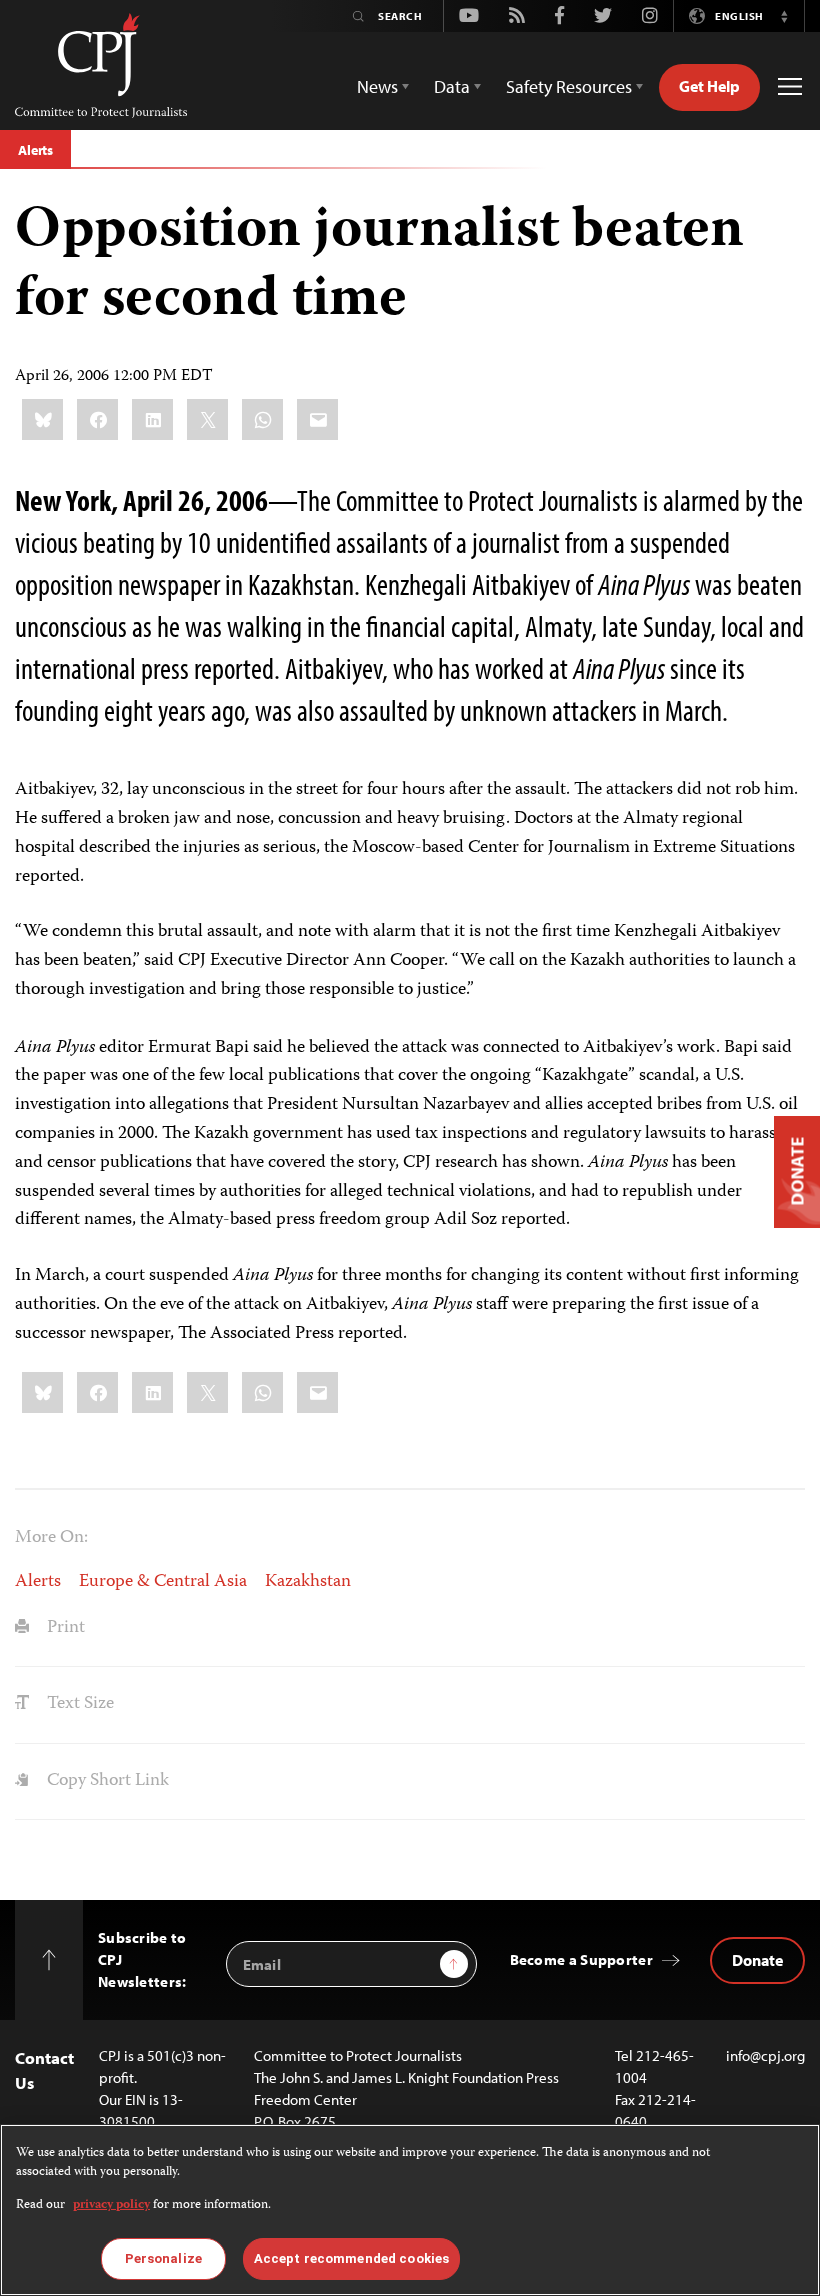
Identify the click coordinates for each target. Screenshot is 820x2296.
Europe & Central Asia (163, 1582)
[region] (410, 2210)
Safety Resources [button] (569, 86)
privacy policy (111, 2205)
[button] (784, 16)
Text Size (78, 1704)
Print (64, 1628)
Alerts (35, 150)
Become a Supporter (581, 1959)
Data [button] (452, 86)
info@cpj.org (765, 2055)
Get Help (709, 86)
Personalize (163, 2258)
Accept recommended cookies (351, 2258)
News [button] (377, 86)
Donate (757, 1960)
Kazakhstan (308, 1582)
